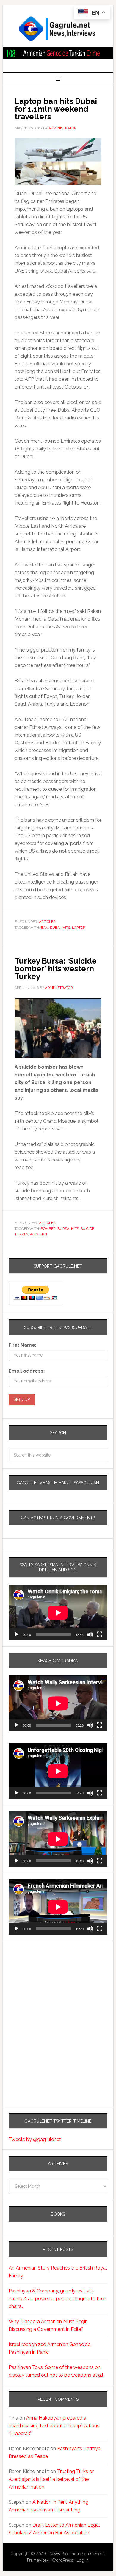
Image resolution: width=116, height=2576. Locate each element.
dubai (55, 928)
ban (44, 928)
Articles (47, 922)
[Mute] (90, 1634)
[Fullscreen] (100, 1634)
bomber (48, 1229)
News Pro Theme (66, 2554)
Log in (83, 2560)
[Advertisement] (46, 1999)
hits (66, 928)
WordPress (62, 2560)
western (38, 1234)
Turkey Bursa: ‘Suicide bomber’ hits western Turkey (56, 969)
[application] (58, 1613)
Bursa (63, 1229)
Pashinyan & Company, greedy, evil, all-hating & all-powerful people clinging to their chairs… (57, 2299)
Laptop (79, 928)
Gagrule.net (58, 29)
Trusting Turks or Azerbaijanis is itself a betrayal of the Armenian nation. (51, 2479)
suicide (87, 1229)
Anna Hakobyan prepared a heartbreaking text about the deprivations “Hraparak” (54, 2426)
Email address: (27, 1371)
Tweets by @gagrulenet (35, 2139)
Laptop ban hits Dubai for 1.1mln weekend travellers (56, 109)
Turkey (21, 1234)
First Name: (22, 1345)
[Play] (16, 1634)
